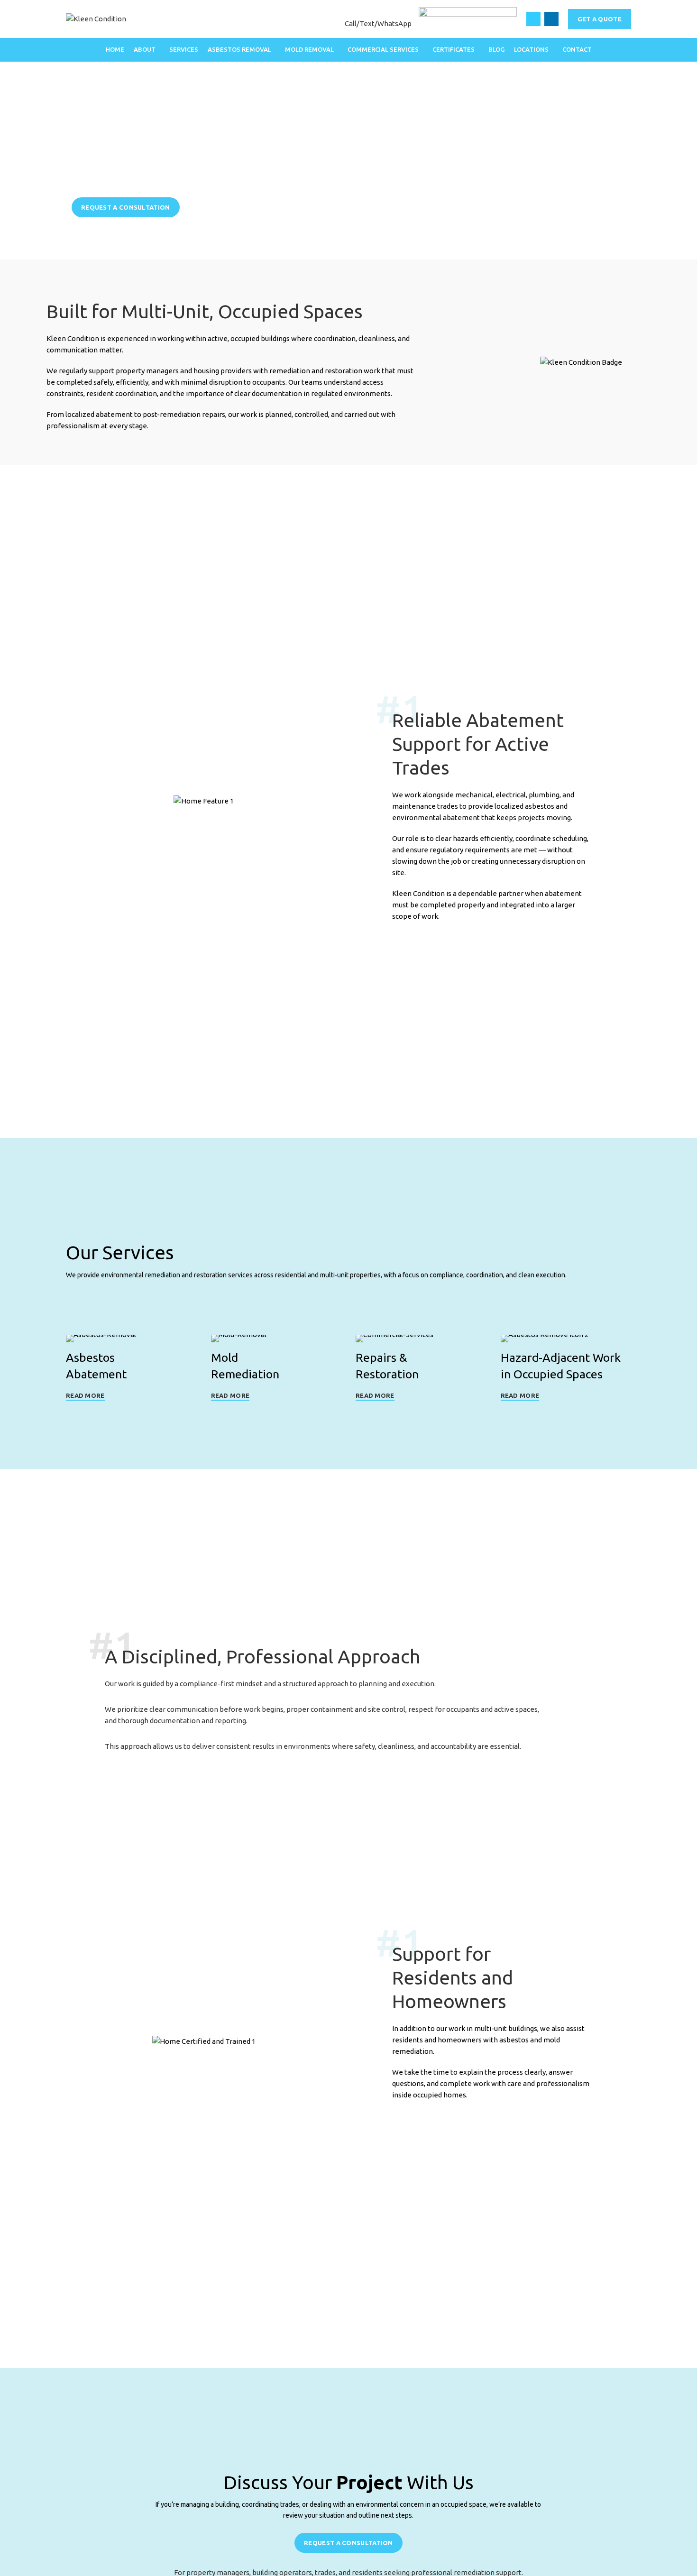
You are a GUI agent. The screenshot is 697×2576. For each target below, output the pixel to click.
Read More (85, 1395)
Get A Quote (600, 19)
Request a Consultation (126, 207)
